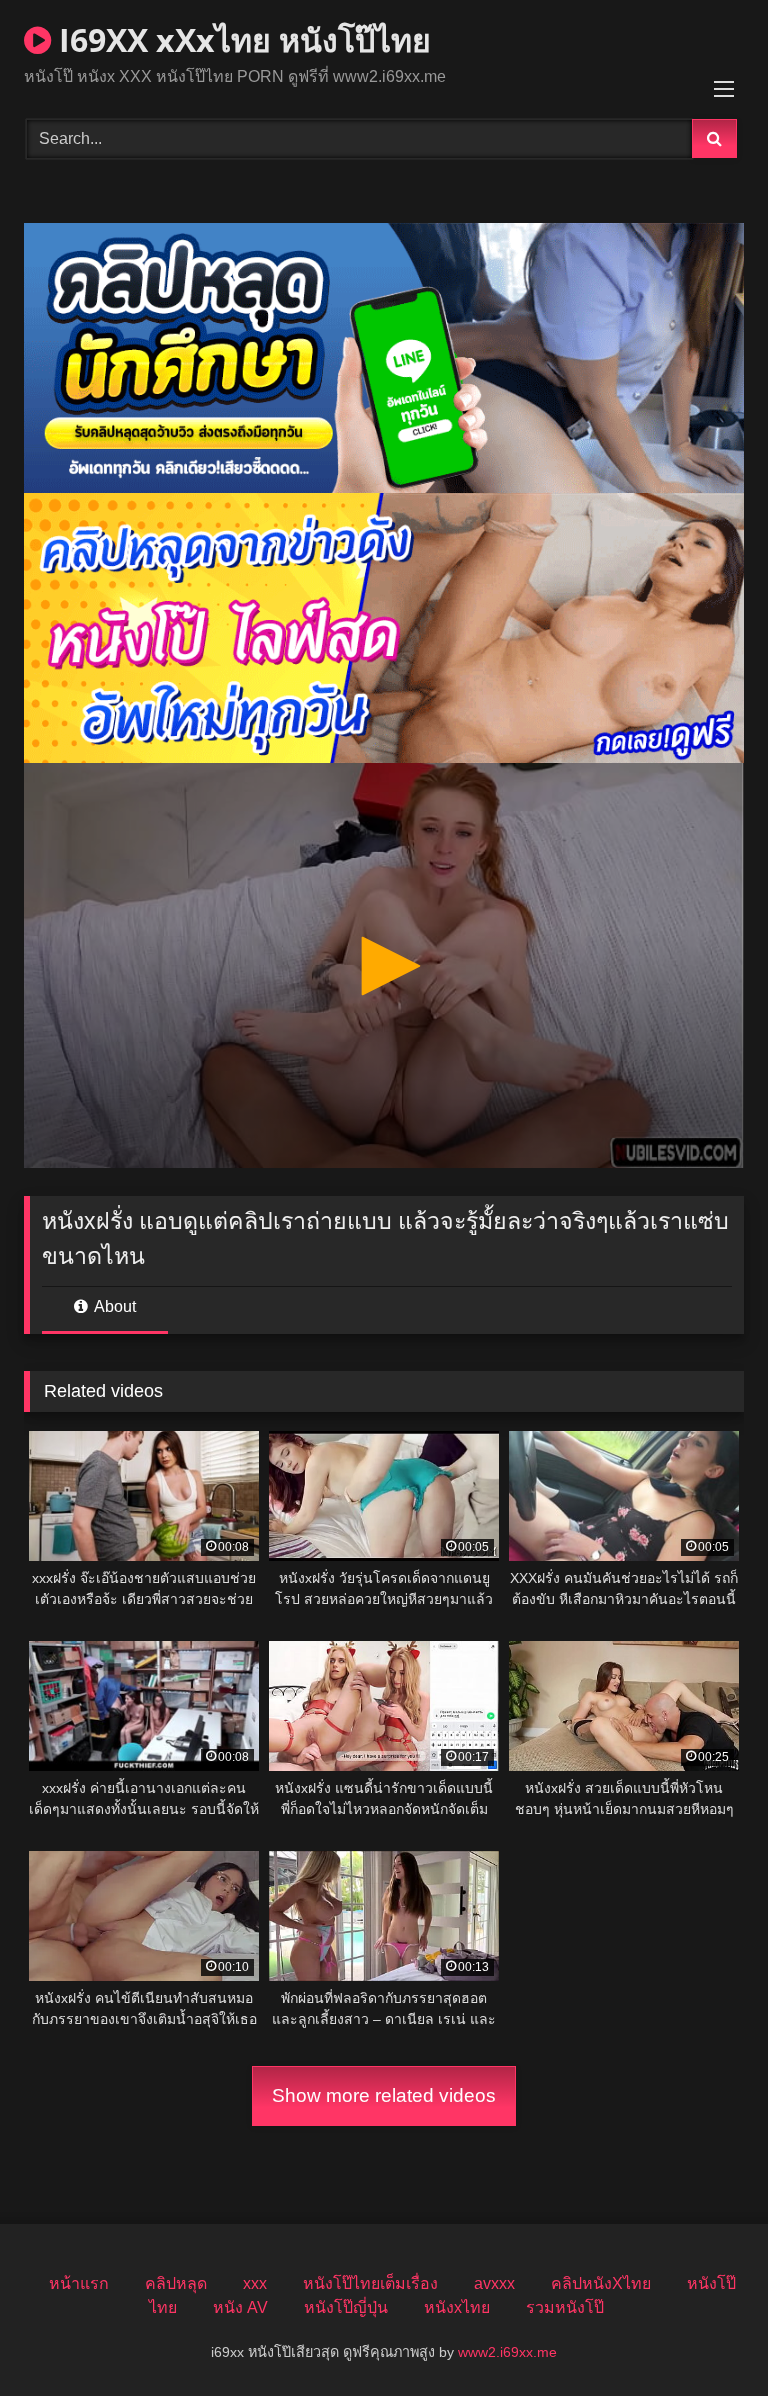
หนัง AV (240, 2307)
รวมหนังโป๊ (565, 2307)
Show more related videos (384, 2095)
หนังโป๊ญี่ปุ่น (346, 2307)
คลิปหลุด (176, 2283)
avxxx (494, 2283)
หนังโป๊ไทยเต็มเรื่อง (370, 2283)
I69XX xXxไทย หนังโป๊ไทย (241, 39)
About (113, 1306)
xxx (255, 2283)
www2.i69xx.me (507, 2352)
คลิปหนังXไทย (601, 2283)
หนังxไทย (457, 2307)
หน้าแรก (79, 2283)
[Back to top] (706, 2336)
